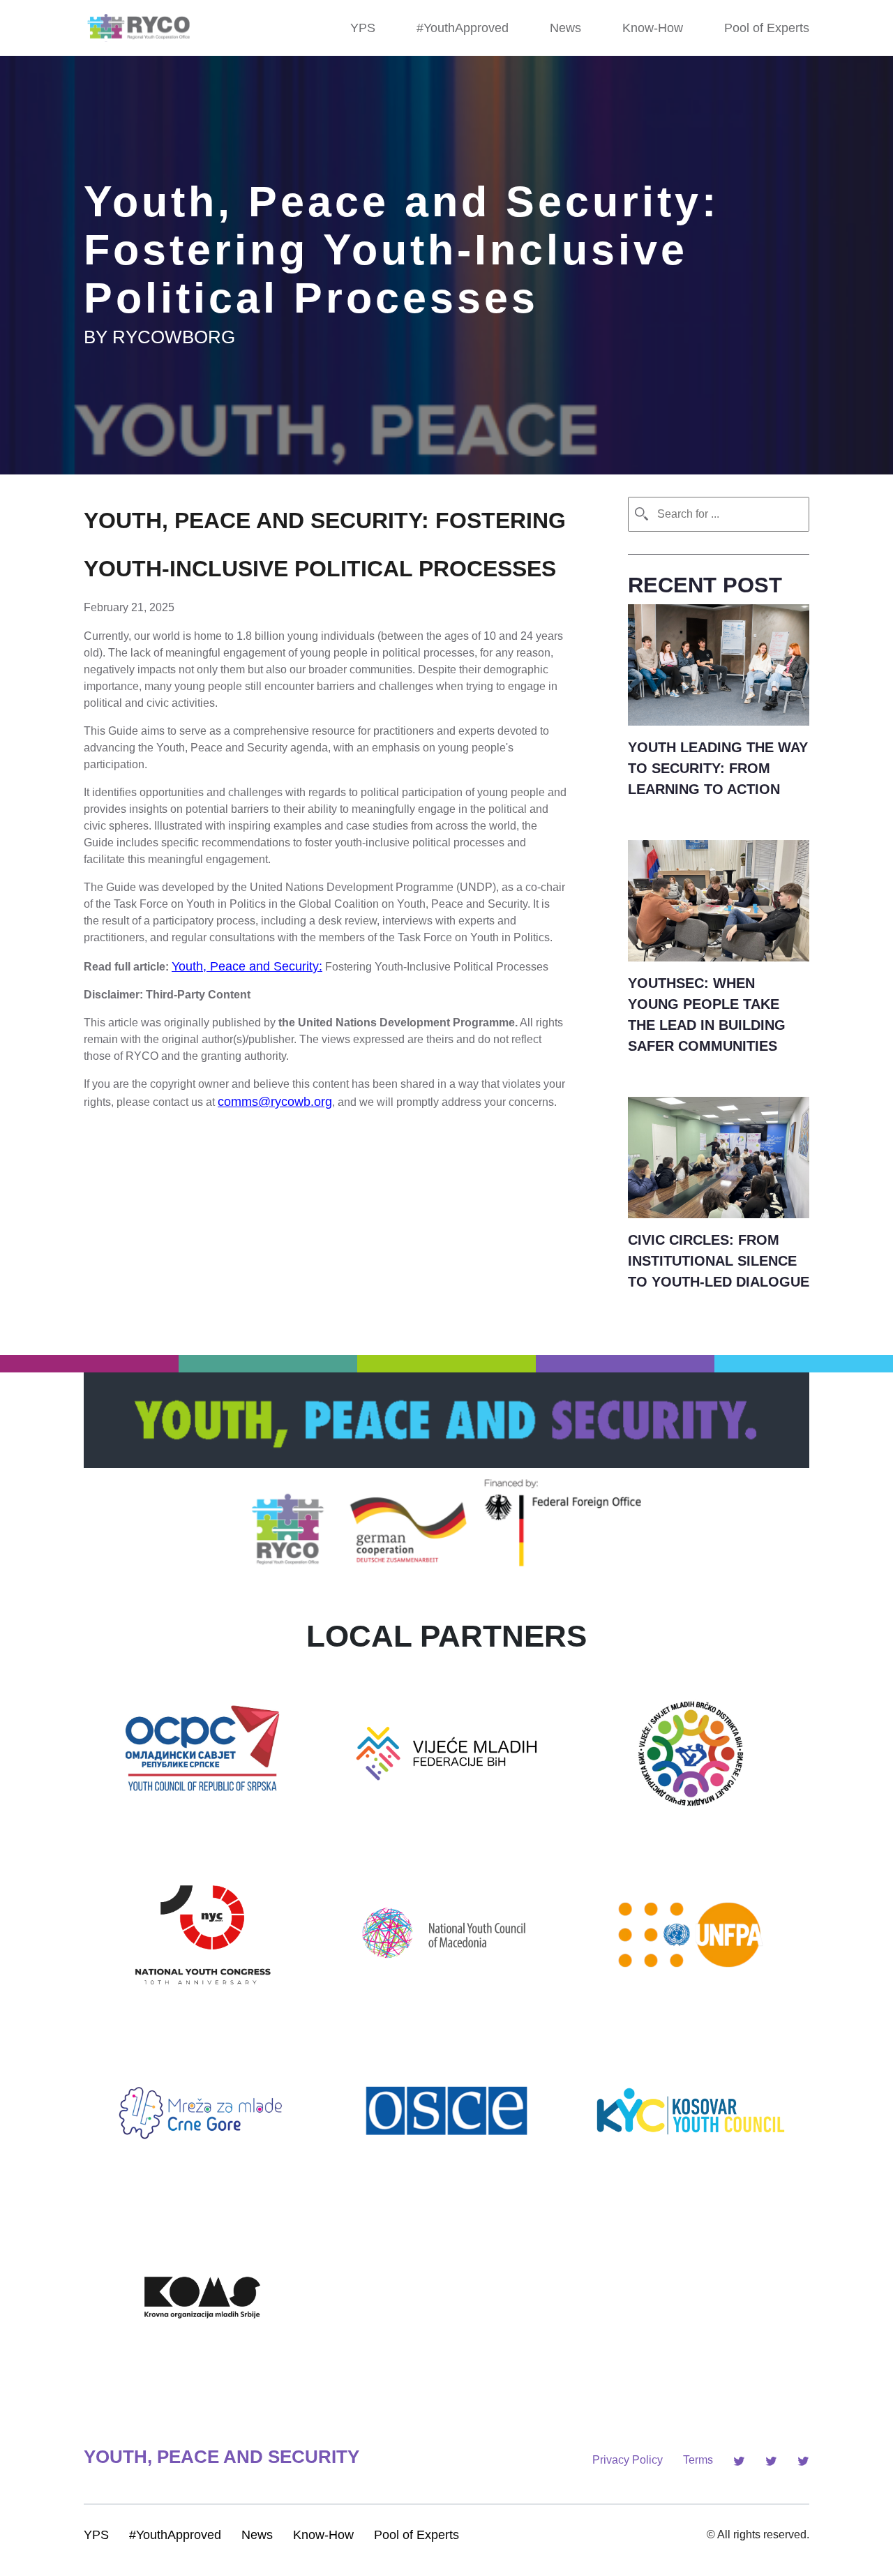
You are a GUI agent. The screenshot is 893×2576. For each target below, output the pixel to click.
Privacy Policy (628, 2460)
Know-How (653, 28)
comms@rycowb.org (275, 1102)
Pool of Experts (767, 28)
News (565, 28)
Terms (698, 2460)
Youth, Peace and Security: (247, 966)
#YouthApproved (463, 28)
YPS (363, 28)
